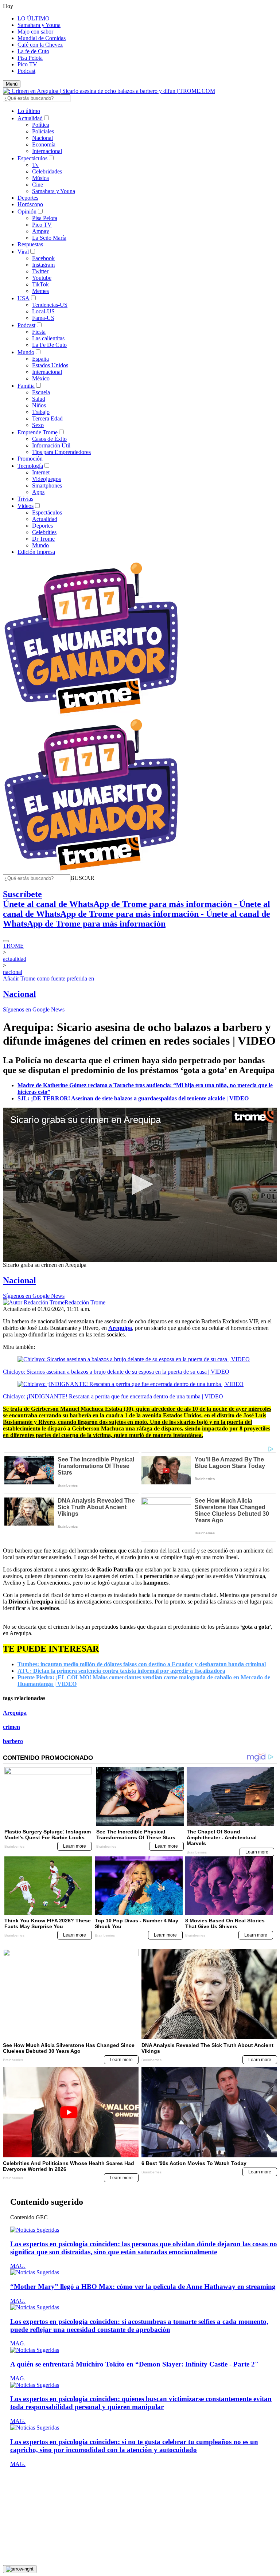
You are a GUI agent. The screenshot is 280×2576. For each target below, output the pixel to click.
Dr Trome (43, 539)
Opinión (27, 212)
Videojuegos (46, 479)
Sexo (38, 425)
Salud (39, 399)
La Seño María (49, 238)
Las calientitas (48, 338)
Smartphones (47, 486)
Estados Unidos (50, 365)
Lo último (29, 111)
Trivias (25, 499)
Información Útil (51, 445)
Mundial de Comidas (42, 38)
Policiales (43, 131)
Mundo (26, 352)
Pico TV (27, 64)
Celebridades (47, 171)
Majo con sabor (35, 32)
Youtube (42, 278)
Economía (44, 144)
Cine (38, 185)
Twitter (40, 271)
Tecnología (30, 466)
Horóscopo (30, 204)
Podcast (26, 71)
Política (41, 125)
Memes (40, 291)
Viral (23, 252)
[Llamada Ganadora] (91, 714)
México (41, 378)
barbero (13, 1741)
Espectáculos (32, 158)
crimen (11, 1727)
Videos (26, 506)
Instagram (43, 265)
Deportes (28, 198)
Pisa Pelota (30, 58)
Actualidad (30, 118)
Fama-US (43, 318)
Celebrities (44, 532)
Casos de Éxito (49, 439)
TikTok (40, 284)
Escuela (41, 392)
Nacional (42, 138)
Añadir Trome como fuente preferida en (48, 978)
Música (40, 178)
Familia (26, 386)
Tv (35, 165)
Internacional (47, 151)
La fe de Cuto (33, 51)
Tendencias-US (50, 305)
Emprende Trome (38, 432)
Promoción (30, 459)
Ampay (41, 231)
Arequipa (15, 1713)
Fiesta (39, 332)
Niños (39, 405)
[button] (82, 878)
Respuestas (30, 244)
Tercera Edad (47, 418)
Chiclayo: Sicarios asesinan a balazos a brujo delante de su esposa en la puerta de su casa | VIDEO (116, 1372)
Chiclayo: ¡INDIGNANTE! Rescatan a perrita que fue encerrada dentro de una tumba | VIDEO (113, 1396)
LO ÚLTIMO (34, 18)
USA (24, 298)
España (40, 359)
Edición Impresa (36, 552)
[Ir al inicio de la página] (20, 2569)
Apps (38, 492)
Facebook (43, 258)
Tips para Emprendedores (61, 452)
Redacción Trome (85, 1302)
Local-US (43, 311)
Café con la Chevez (40, 45)
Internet (41, 472)
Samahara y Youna (39, 25)
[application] (140, 1185)
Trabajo (41, 412)
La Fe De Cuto (49, 345)
